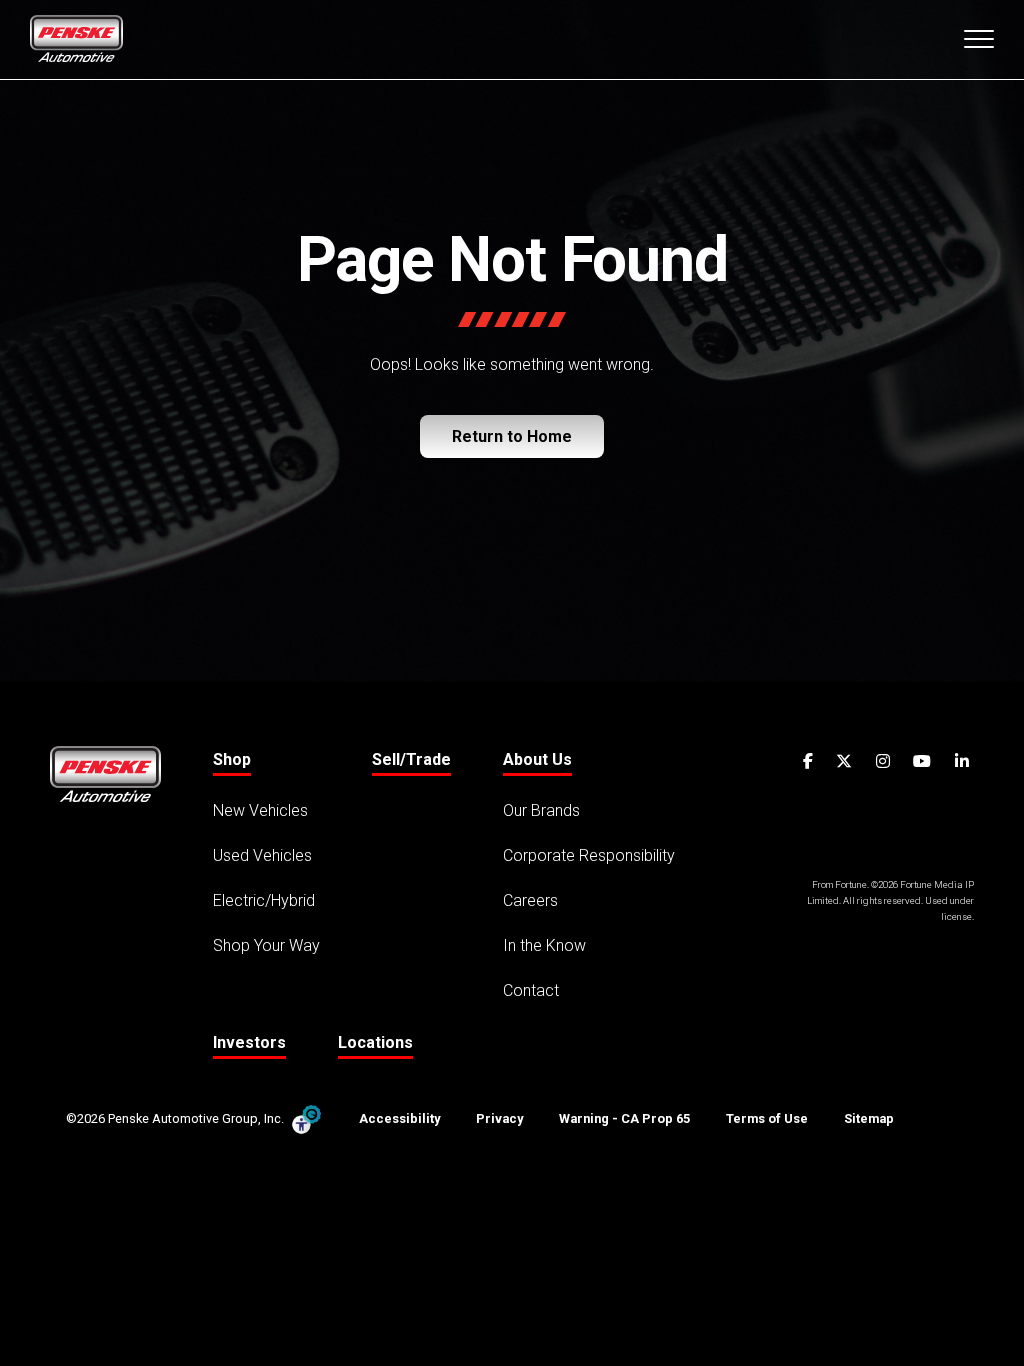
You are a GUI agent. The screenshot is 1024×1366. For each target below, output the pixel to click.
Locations (375, 1042)
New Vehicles (260, 810)
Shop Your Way (266, 945)
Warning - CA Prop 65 (624, 1118)
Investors (249, 1042)
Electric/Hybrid (264, 900)
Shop (232, 759)
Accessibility (399, 1118)
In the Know (544, 945)
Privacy (499, 1118)
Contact (531, 990)
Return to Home (512, 436)
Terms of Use (767, 1118)
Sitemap (869, 1118)
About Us (537, 759)
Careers (530, 900)
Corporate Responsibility (589, 855)
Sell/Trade (411, 759)
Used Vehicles (262, 855)
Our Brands (541, 810)
